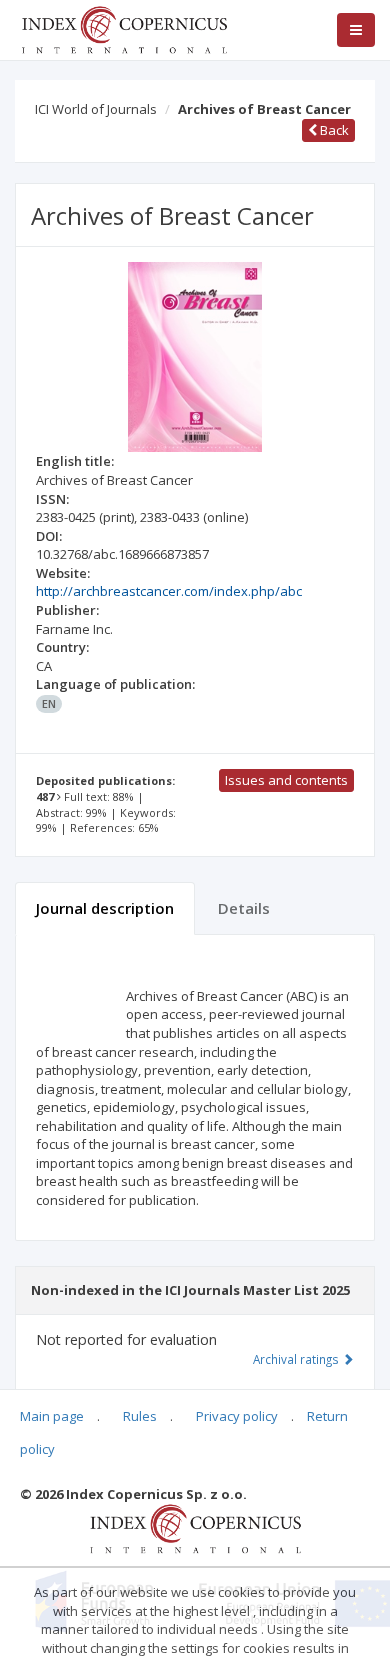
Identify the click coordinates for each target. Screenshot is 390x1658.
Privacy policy (237, 1416)
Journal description (105, 908)
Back (333, 130)
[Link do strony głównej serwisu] (124, 28)
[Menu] (356, 30)
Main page (52, 1416)
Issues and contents (286, 780)
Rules (140, 1416)
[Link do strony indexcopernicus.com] (195, 1528)
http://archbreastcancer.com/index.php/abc (169, 591)
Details (244, 908)
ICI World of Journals (96, 109)
